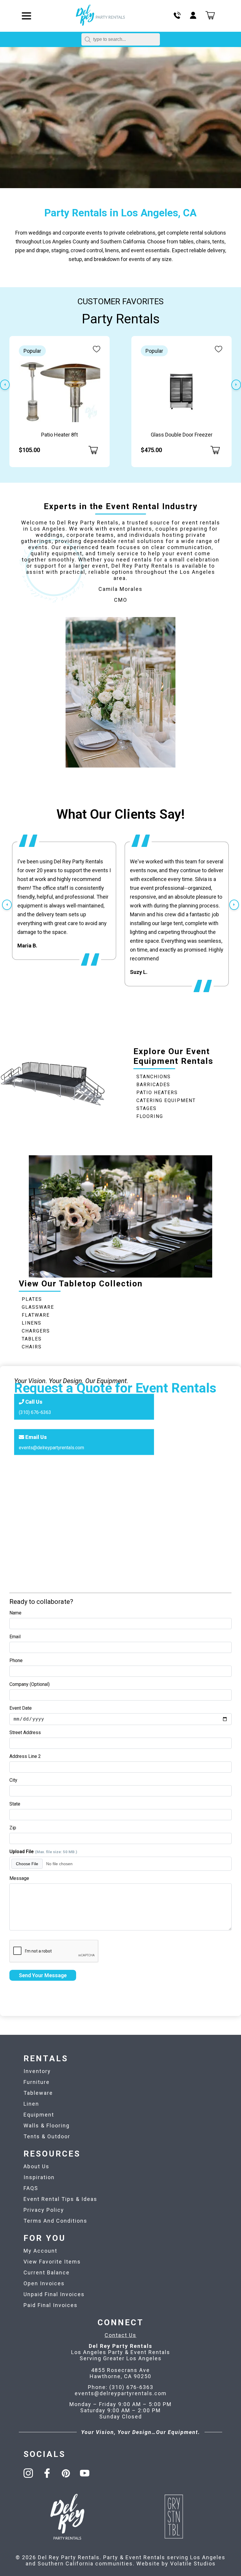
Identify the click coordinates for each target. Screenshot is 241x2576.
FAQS (31, 2188)
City (13, 1780)
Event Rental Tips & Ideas (60, 2199)
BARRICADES (153, 1085)
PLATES (32, 1299)
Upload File (43, 1852)
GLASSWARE (38, 1307)
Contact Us (120, 2335)
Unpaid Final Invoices (54, 2294)
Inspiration (39, 2177)
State (15, 1804)
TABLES (32, 1339)
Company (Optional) (30, 1684)
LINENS (32, 1323)
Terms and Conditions (55, 2221)
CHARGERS (36, 1331)
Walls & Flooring (47, 2126)
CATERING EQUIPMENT (166, 1100)
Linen (31, 2104)
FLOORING (150, 1116)
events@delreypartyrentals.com (51, 1447)
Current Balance (47, 2272)
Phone (16, 1660)
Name (15, 1613)
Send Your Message (43, 1975)
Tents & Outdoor (47, 2136)
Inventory (37, 2071)
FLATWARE (36, 1315)
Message (19, 1878)
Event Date (21, 1708)
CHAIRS (32, 1347)
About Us (36, 2166)
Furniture (37, 2082)
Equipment (39, 2115)
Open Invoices (44, 2283)
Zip (13, 1828)
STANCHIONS (154, 1077)
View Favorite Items (52, 2262)
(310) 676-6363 (35, 1412)
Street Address (25, 1732)
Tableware (38, 2093)
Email (15, 1637)
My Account (40, 2251)
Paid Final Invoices (51, 2305)
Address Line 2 (25, 1756)
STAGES (147, 1108)
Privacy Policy (44, 2210)
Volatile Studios (193, 2564)
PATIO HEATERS (157, 1093)
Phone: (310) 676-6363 (121, 2387)
